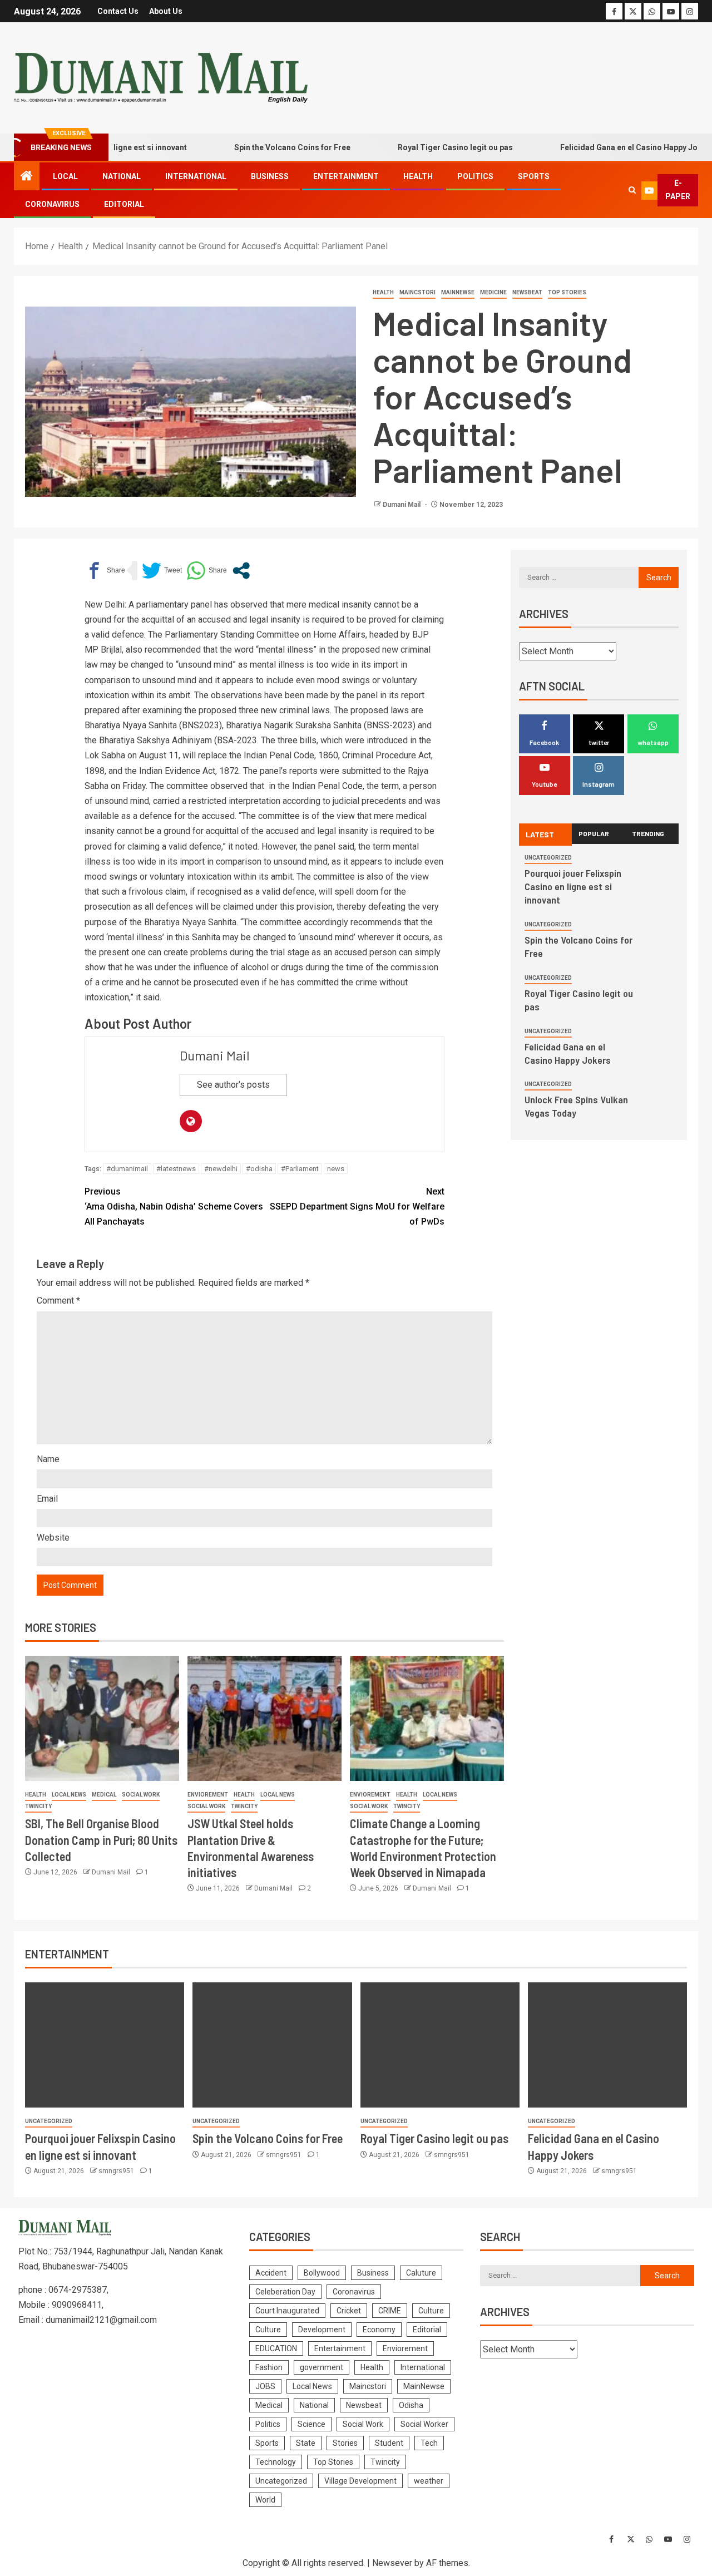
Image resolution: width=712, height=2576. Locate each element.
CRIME (390, 2311)
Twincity (38, 1806)
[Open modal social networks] (241, 571)
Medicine (493, 292)
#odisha (259, 1169)
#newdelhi (221, 1169)
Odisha (411, 2405)
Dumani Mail (402, 505)
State (306, 2443)
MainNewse (458, 292)
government (322, 2367)
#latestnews (176, 1169)
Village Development (360, 2481)
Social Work (141, 1795)
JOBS (265, 2386)
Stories (345, 2443)
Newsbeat (527, 292)
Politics (475, 176)
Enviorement (208, 1795)
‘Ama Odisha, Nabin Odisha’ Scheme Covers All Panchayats (174, 1206)
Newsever (392, 2563)
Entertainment (346, 176)
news (336, 1169)
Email (47, 1499)
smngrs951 (117, 2171)
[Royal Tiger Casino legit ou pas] (440, 2045)
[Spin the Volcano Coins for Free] (272, 2045)
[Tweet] (162, 571)
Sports (534, 176)
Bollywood (322, 2273)
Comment (58, 1301)
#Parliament (300, 1169)
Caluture (421, 2273)
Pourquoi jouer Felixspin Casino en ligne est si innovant (573, 886)
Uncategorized (548, 858)
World (265, 2500)
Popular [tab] (594, 833)
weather (429, 2481)
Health (418, 176)
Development (322, 2330)
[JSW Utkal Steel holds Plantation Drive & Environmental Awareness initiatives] (264, 1718)
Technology (276, 2462)
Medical (104, 1795)
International (196, 176)
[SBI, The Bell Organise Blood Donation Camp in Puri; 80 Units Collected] (102, 1718)
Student (389, 2443)
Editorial (124, 204)
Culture (431, 2311)
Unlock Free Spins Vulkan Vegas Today (576, 1106)
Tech (429, 2443)
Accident (271, 2273)
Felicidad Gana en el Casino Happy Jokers (600, 147)
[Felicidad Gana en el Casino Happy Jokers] (607, 2045)
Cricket (349, 2311)
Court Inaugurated (287, 2311)
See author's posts (233, 1085)
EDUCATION (276, 2348)
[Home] (27, 177)
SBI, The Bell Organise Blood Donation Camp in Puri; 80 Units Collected (101, 1840)
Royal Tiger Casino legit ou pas (418, 147)
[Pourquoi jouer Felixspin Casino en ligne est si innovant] (105, 2045)
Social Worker (424, 2424)
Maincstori (417, 292)
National (122, 176)
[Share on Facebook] (105, 571)
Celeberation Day (285, 2292)
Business (270, 176)
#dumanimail (127, 1169)
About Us (166, 11)
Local (65, 176)
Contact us (118, 11)
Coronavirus (52, 204)
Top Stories (567, 292)
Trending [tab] (648, 833)
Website (53, 1538)
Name (48, 1459)
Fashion (269, 2367)
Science (311, 2424)
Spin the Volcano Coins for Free (255, 147)
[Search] (632, 190)
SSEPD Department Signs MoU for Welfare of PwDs (357, 1206)
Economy (379, 2330)
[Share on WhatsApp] (207, 571)
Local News (69, 1795)
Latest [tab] (540, 834)
